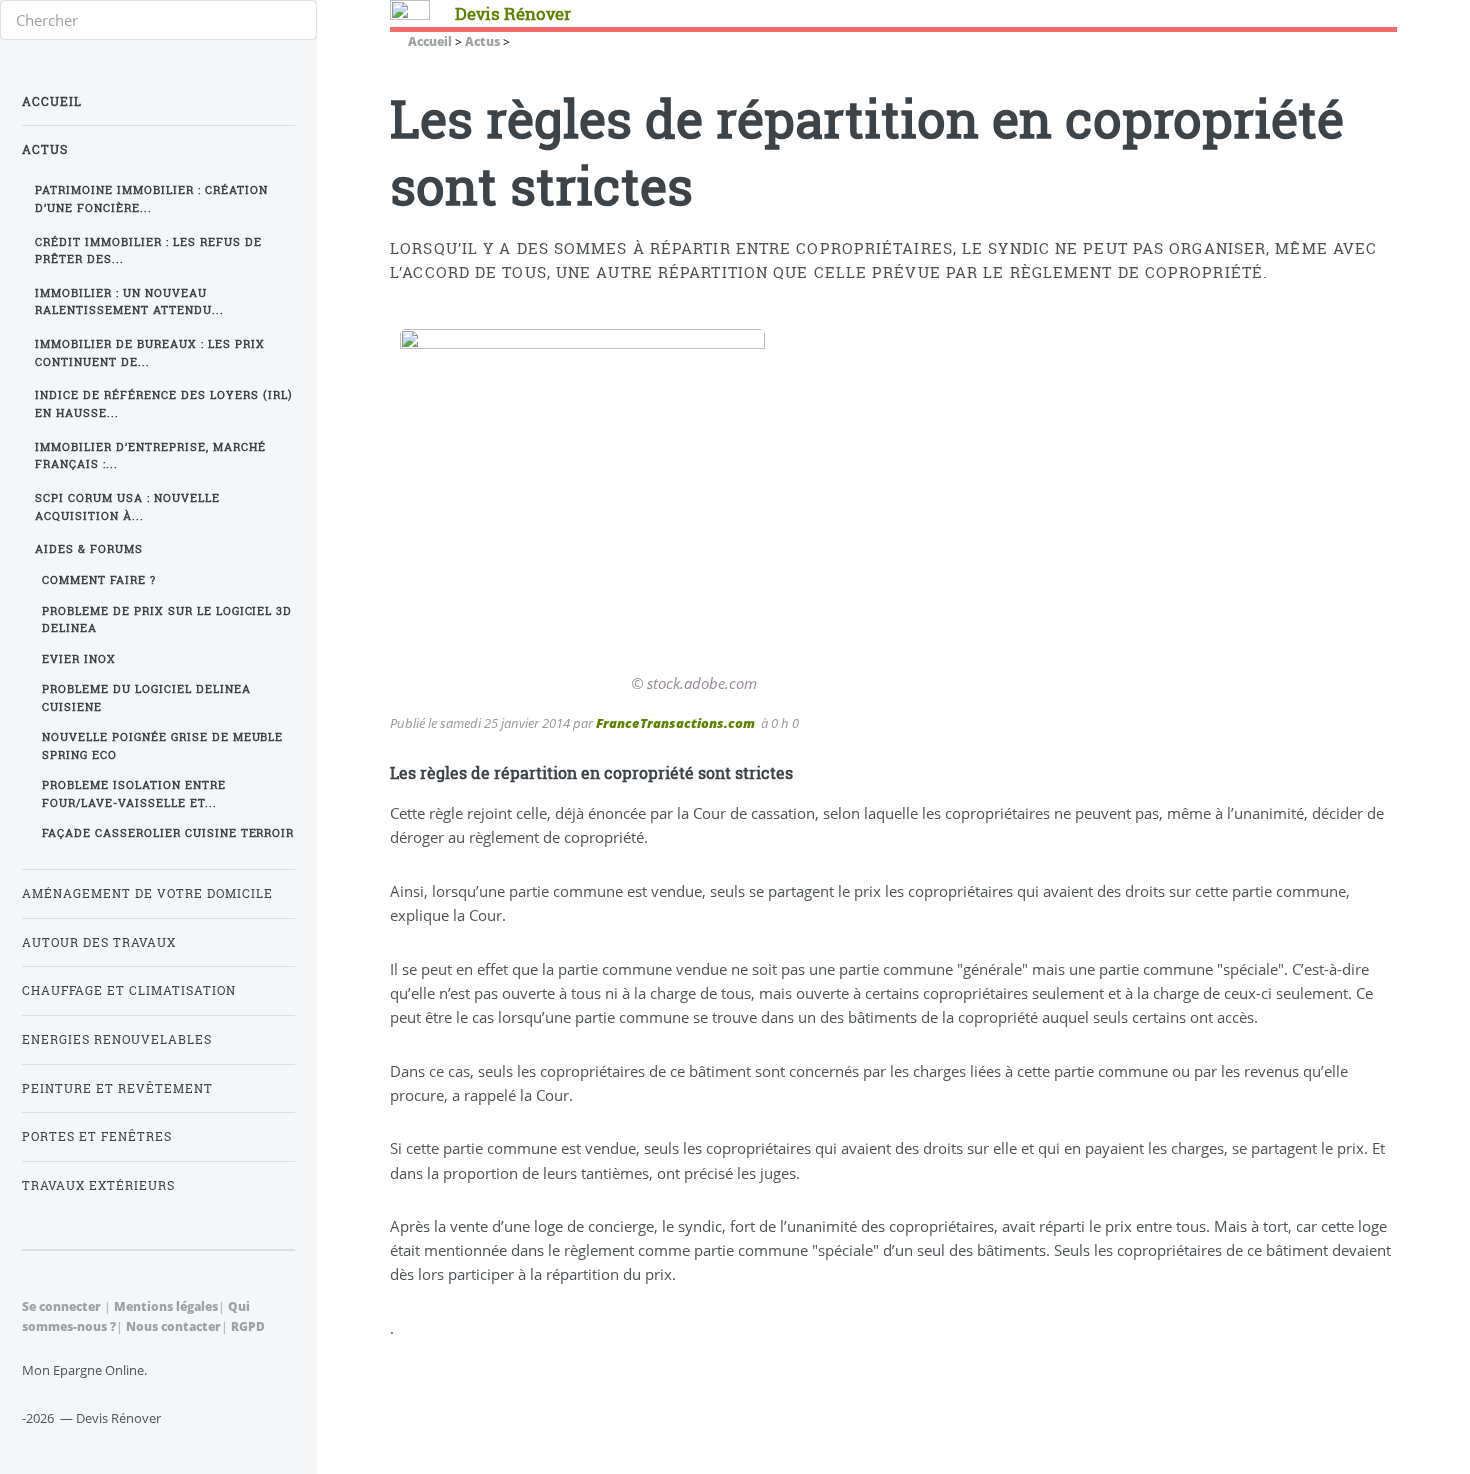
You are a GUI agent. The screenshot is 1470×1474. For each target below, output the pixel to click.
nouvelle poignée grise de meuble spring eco (163, 745)
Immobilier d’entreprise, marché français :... (150, 455)
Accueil (52, 101)
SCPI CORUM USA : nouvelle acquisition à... (127, 506)
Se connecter (61, 1306)
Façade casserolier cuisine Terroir (168, 833)
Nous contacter (173, 1326)
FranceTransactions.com (675, 723)
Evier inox (79, 659)
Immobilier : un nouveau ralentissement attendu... (129, 301)
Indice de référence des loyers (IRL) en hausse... (164, 403)
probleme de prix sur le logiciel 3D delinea (167, 619)
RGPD (248, 1326)
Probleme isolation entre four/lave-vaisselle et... (134, 793)
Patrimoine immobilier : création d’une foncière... (151, 198)
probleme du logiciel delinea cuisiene (146, 697)
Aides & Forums (89, 549)
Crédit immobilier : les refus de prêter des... (148, 250)
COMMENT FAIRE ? (99, 580)
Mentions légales (166, 1306)
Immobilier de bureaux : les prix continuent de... (150, 352)
